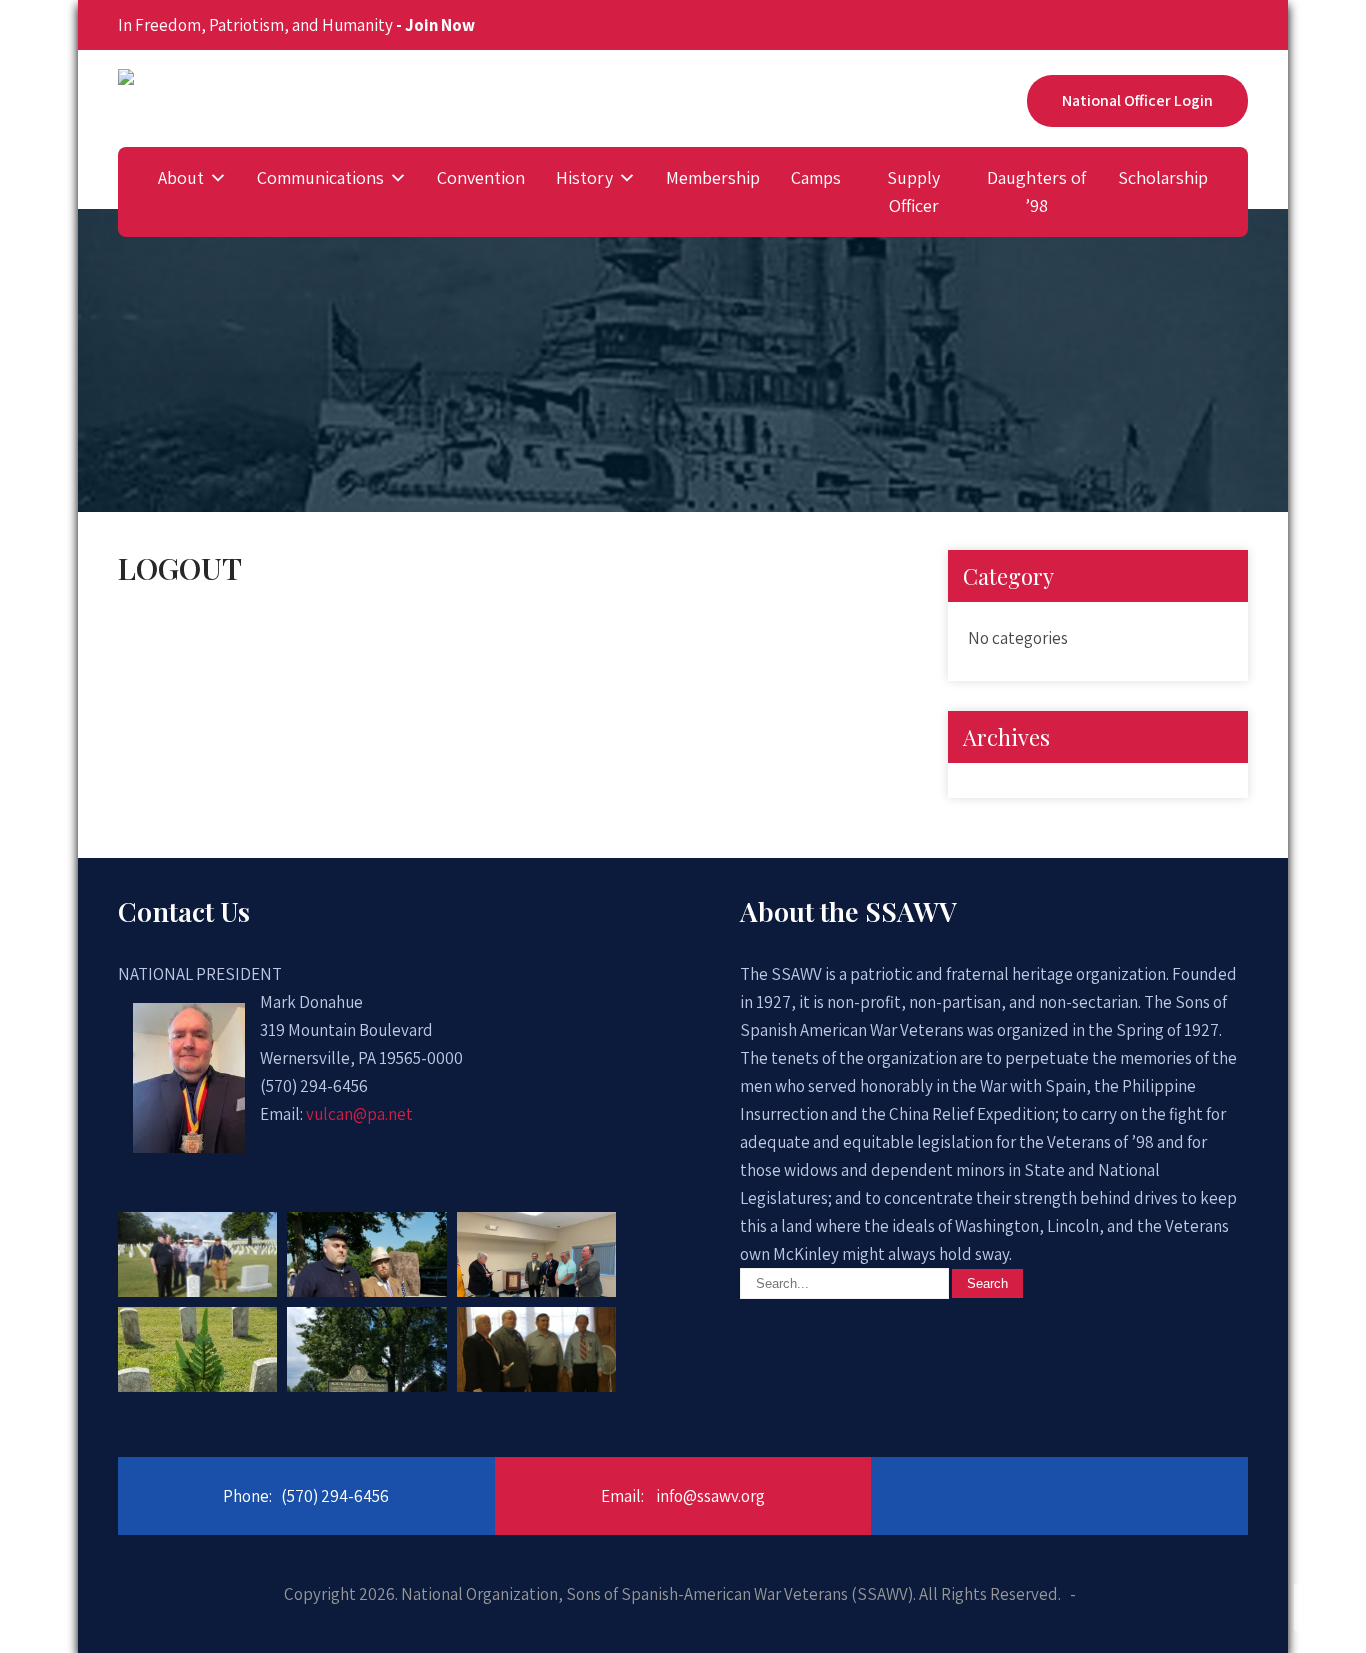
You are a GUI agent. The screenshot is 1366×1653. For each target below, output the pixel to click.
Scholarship (1163, 177)
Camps (816, 177)
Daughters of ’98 (1036, 191)
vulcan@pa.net (359, 1114)
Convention (481, 177)
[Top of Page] (1316, 1607)
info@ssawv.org (710, 1496)
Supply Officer (913, 191)
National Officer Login (1137, 100)
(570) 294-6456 (335, 1496)
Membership (713, 177)
